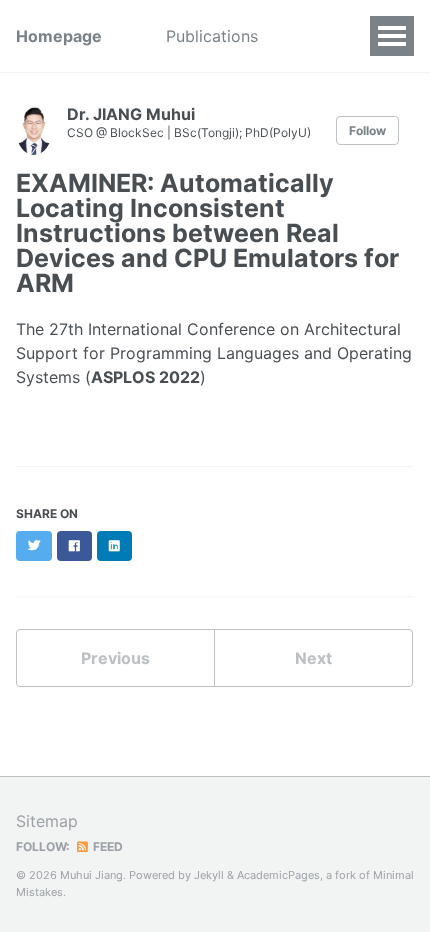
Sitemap (47, 821)
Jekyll (209, 875)
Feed (106, 846)
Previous (115, 658)
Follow (367, 130)
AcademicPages (278, 875)
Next (313, 658)
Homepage (59, 36)
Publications (212, 36)
